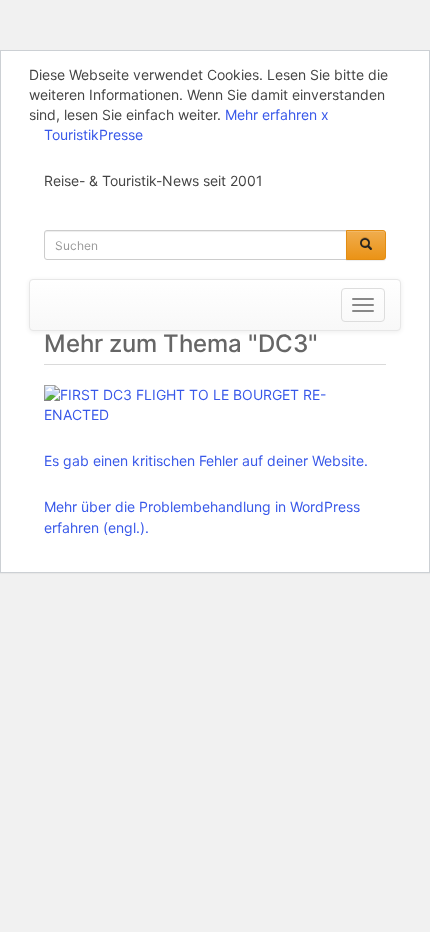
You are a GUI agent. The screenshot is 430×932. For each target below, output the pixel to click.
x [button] (325, 114)
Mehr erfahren (271, 114)
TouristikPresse (93, 134)
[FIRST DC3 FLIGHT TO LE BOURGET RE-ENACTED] (210, 405)
